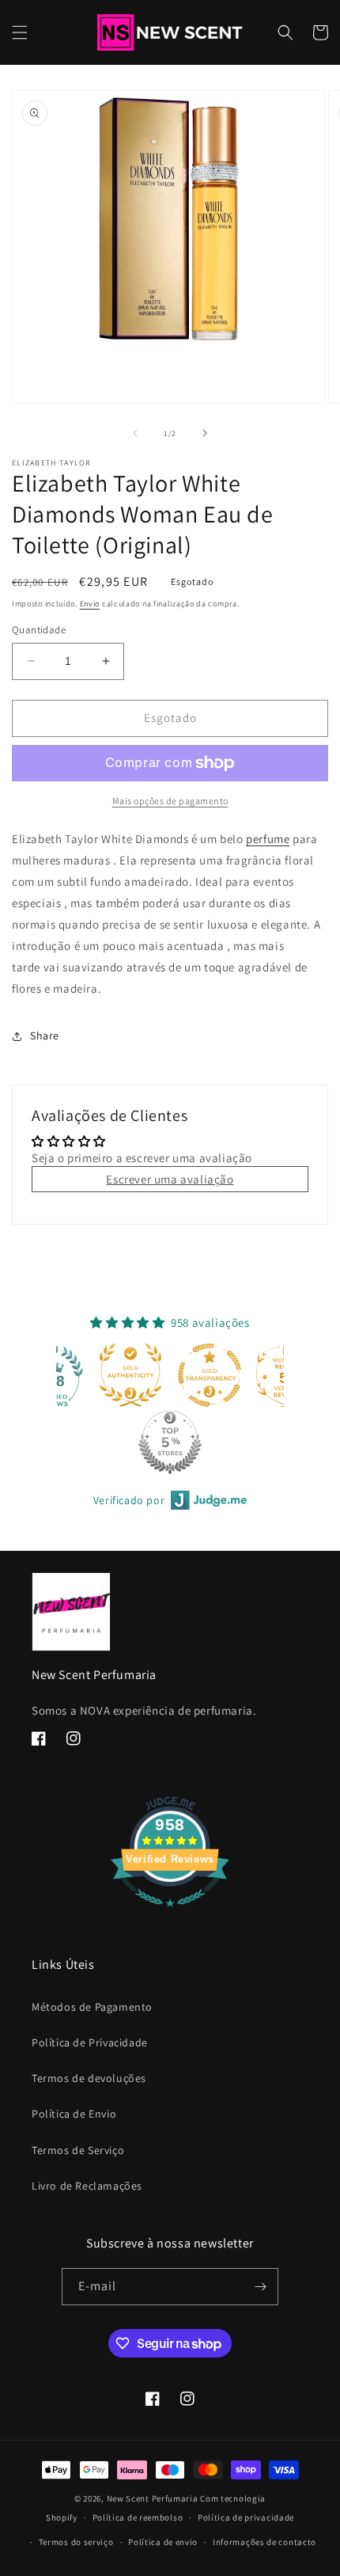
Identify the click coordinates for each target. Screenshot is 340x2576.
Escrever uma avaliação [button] (170, 1179)
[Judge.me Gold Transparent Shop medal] (134, 1375)
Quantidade (39, 630)
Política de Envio (74, 2114)
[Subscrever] (260, 2287)
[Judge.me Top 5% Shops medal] (94, 1442)
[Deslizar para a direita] (205, 433)
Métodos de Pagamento (92, 2007)
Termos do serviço (76, 2542)
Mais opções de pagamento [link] (170, 801)
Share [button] (45, 1035)
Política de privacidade (246, 2517)
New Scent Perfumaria (153, 2498)
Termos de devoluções (89, 2078)
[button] (20, 32)
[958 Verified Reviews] (170, 1915)
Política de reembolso (138, 2517)
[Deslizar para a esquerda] (135, 433)
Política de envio (163, 2542)
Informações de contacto (264, 2542)
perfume (268, 839)
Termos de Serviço (78, 2150)
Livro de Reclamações (87, 2186)
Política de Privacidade (90, 2042)
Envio (90, 604)
